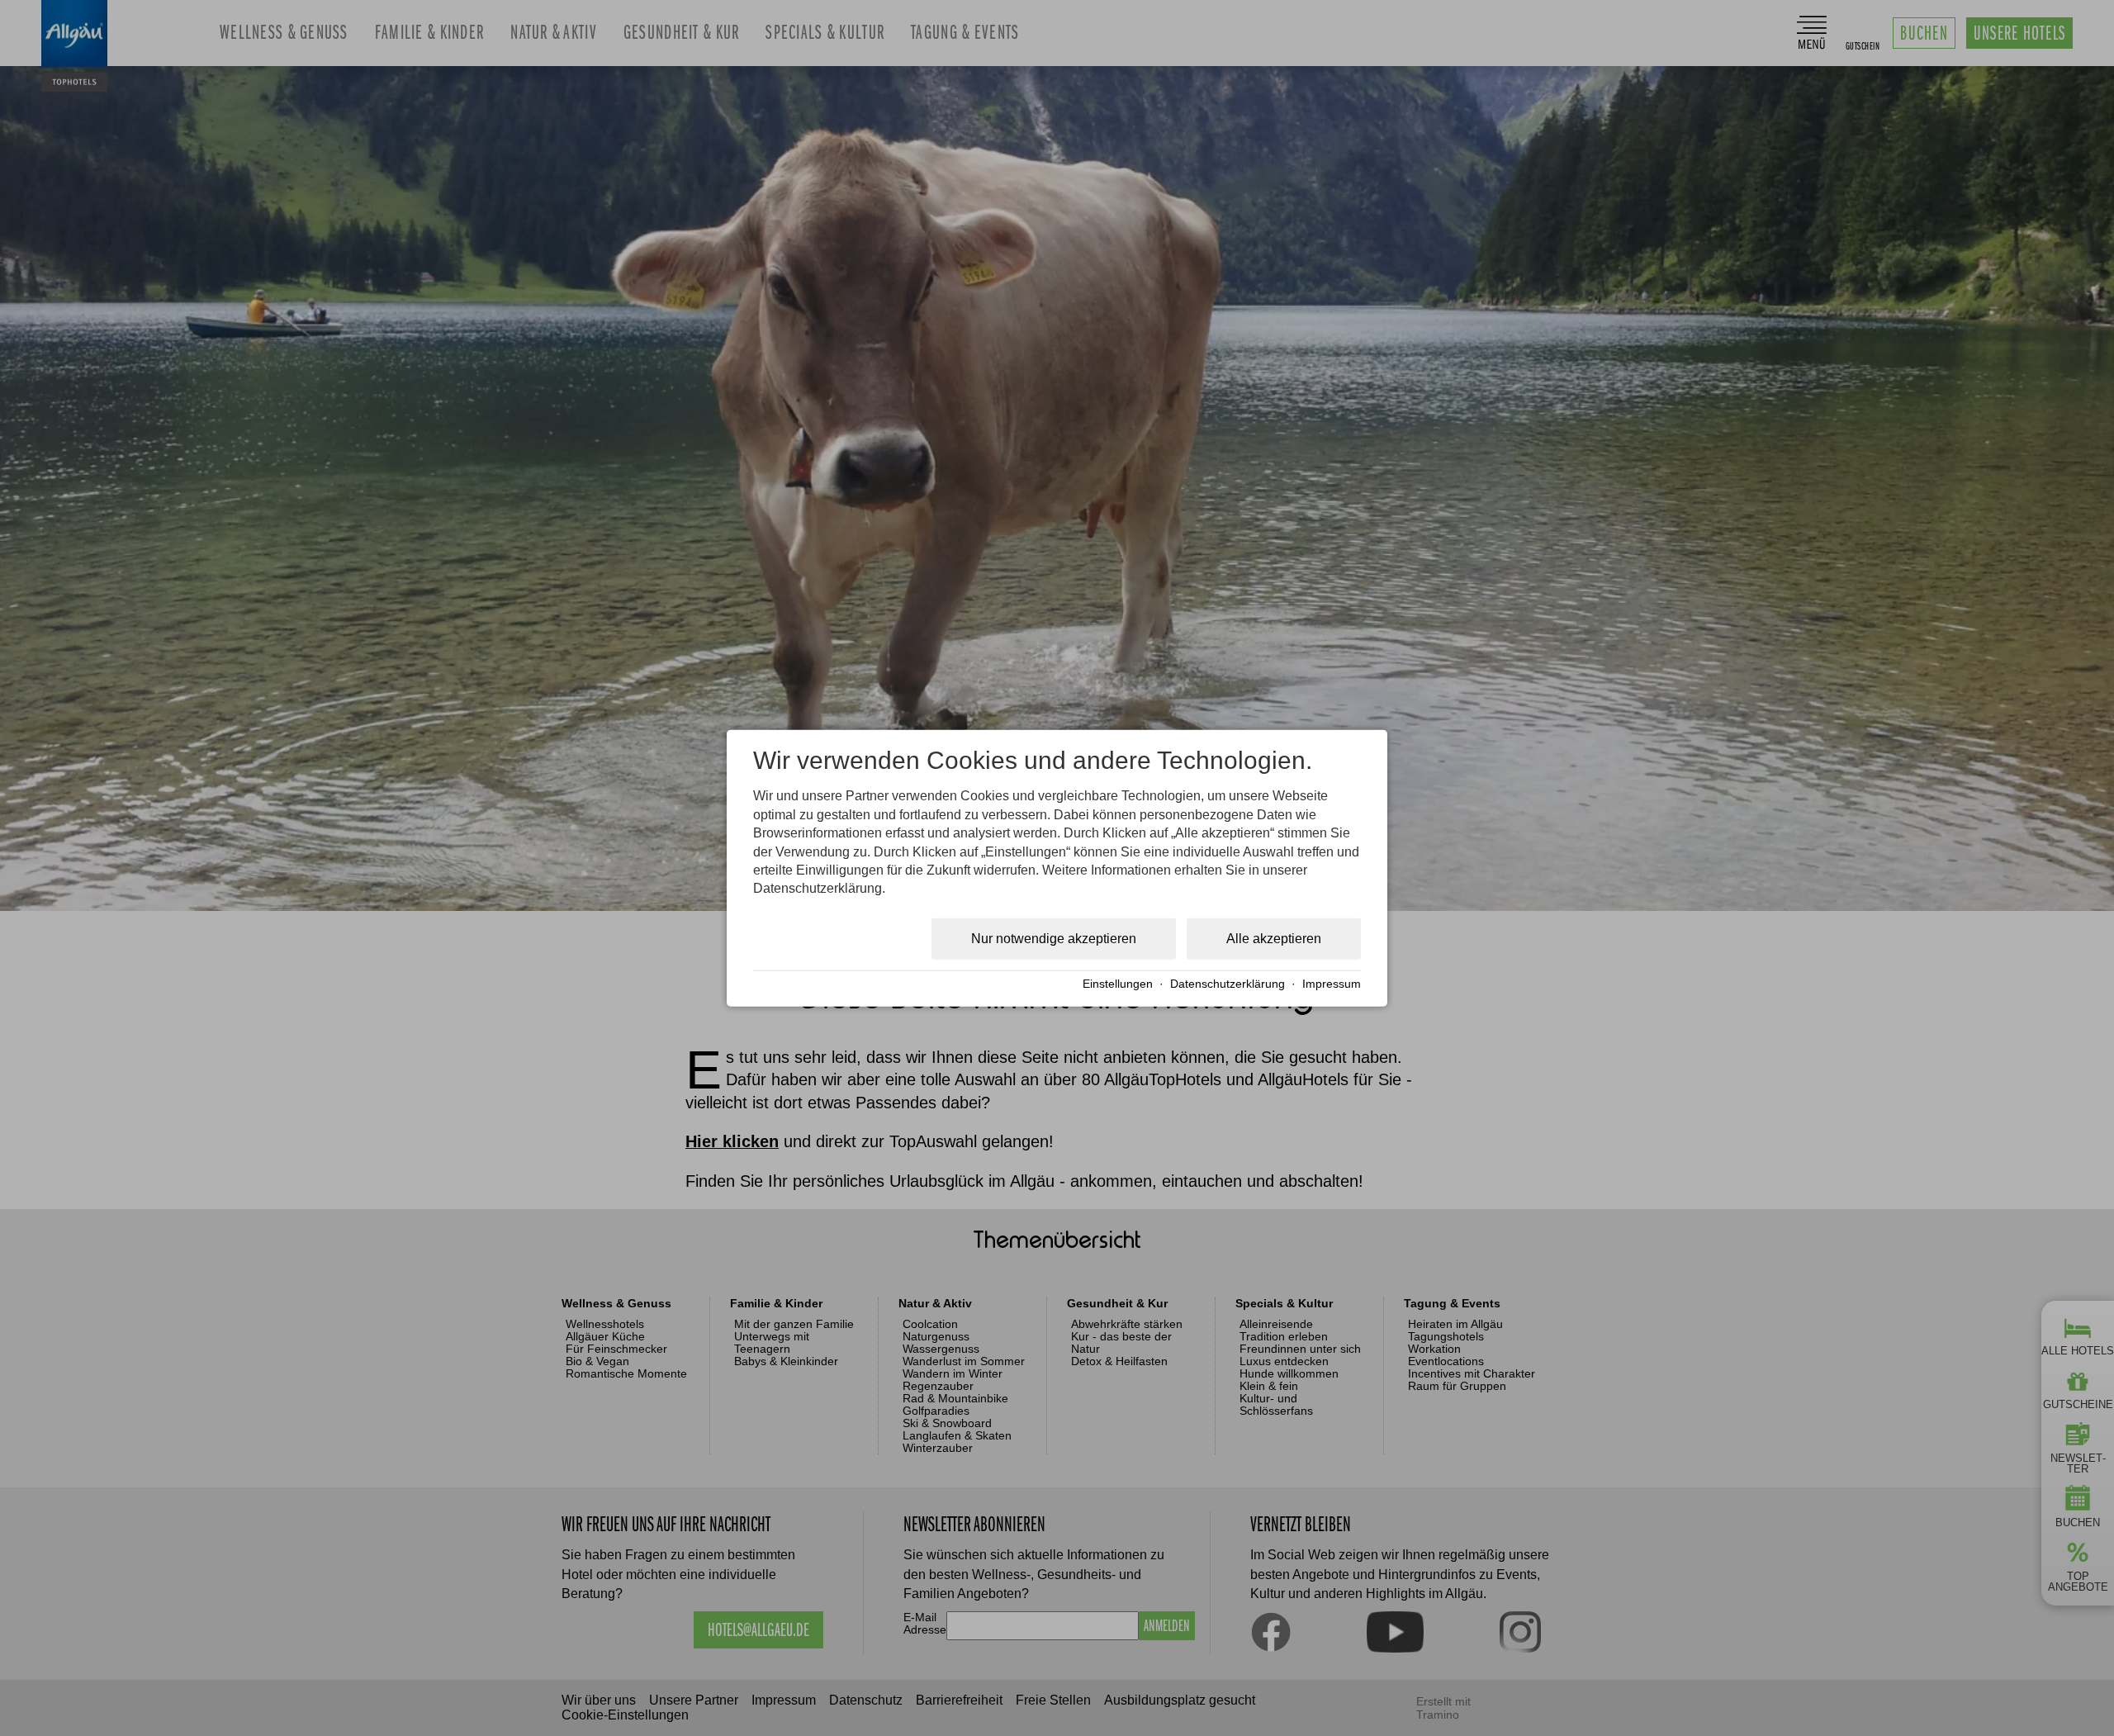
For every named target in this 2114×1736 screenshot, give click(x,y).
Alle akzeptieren (1274, 938)
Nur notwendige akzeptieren (1054, 938)
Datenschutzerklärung (1228, 984)
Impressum (1332, 984)
